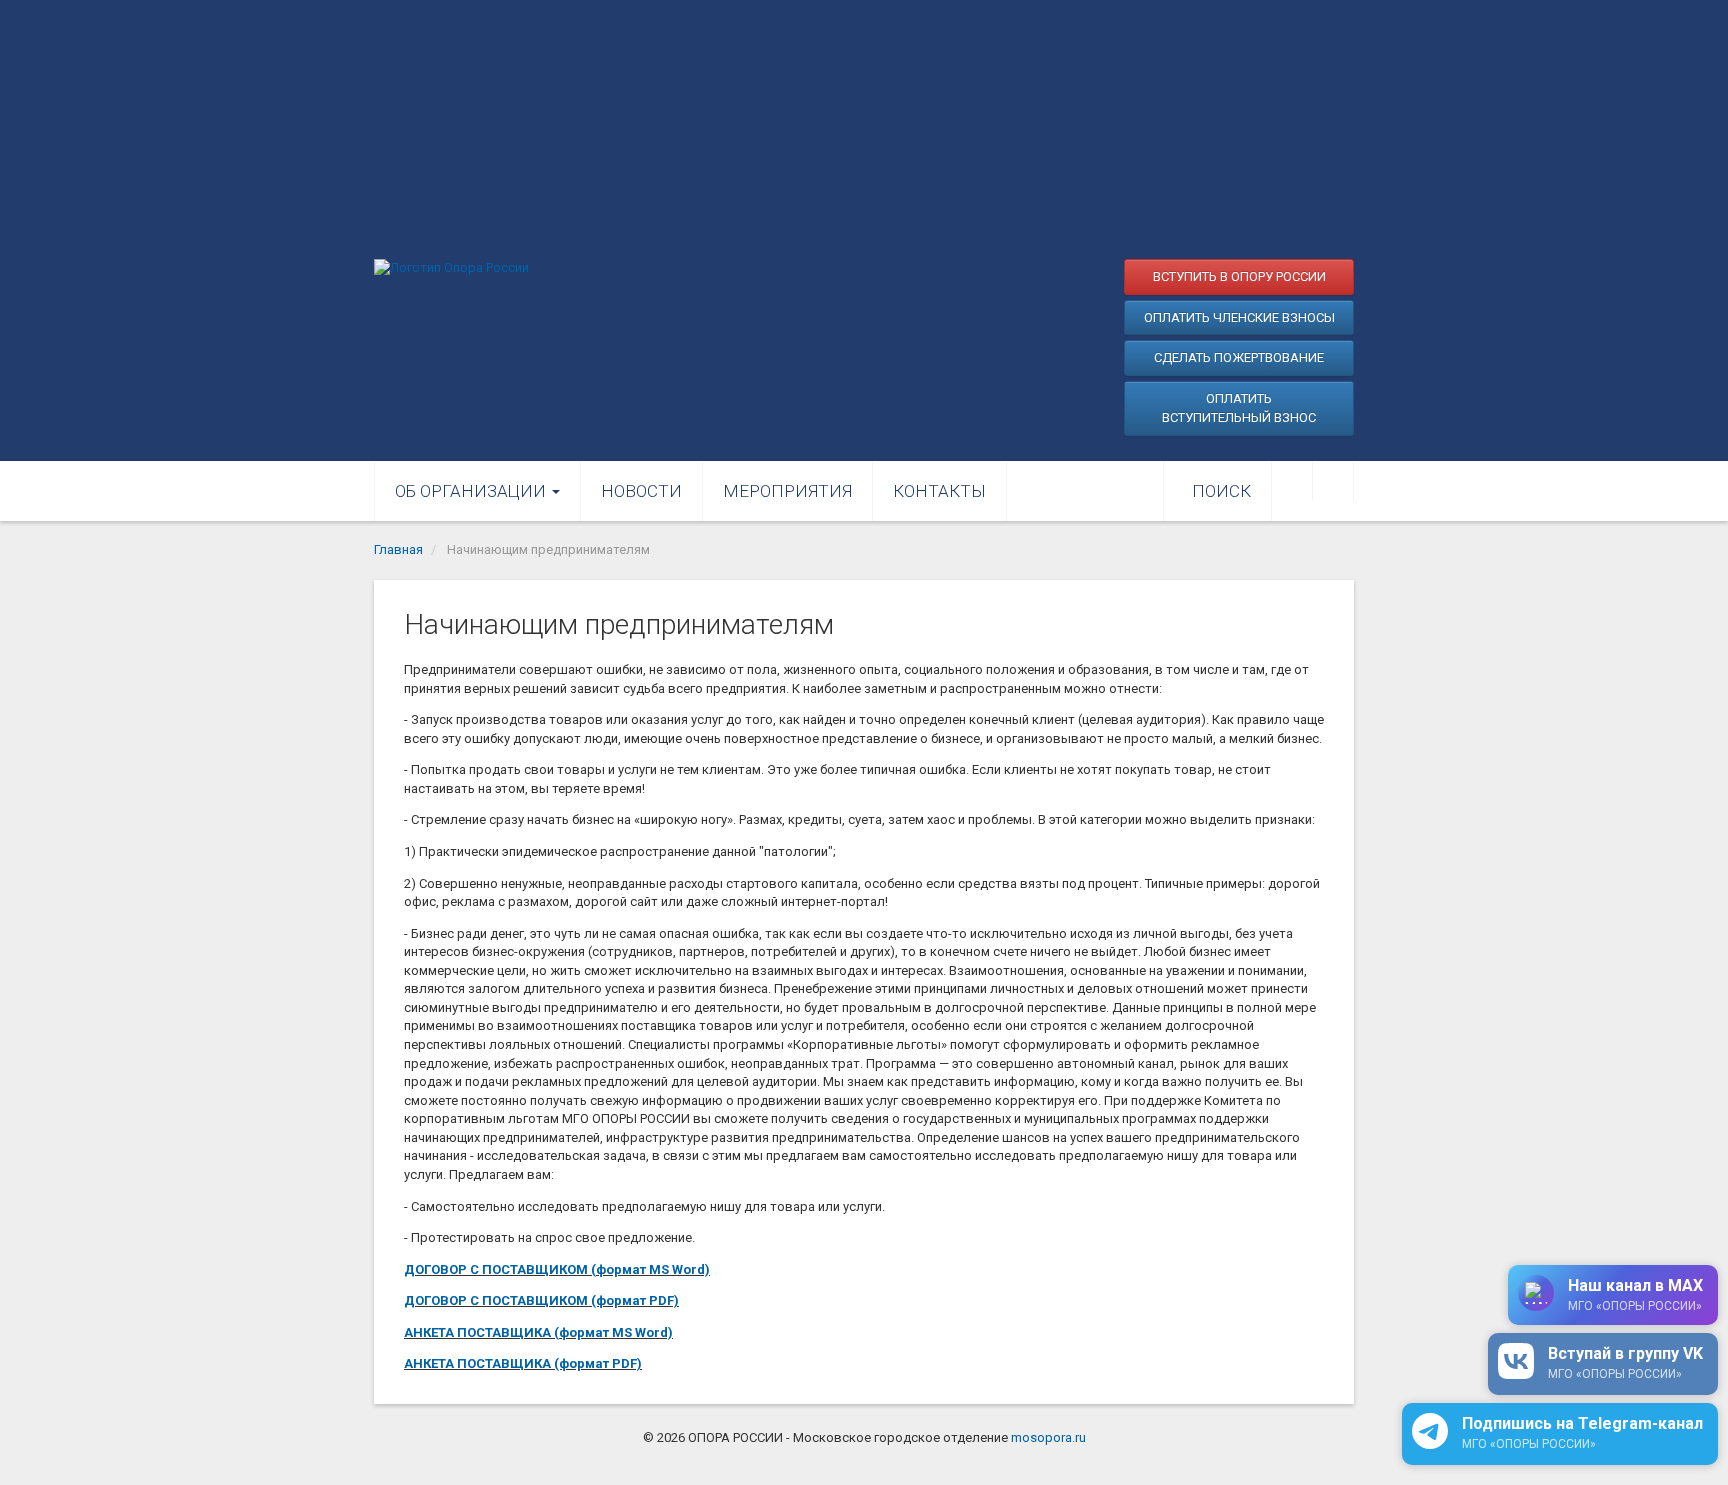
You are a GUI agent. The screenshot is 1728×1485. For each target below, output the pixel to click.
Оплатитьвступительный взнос (1239, 408)
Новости (641, 491)
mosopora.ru (1048, 1437)
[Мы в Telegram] (1333, 481)
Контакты (939, 491)
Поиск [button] (1221, 491)
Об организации (472, 491)
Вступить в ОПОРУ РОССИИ (1239, 276)
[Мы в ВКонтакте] (1292, 481)
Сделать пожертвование (1239, 357)
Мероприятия (787, 491)
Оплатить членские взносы (1239, 317)
